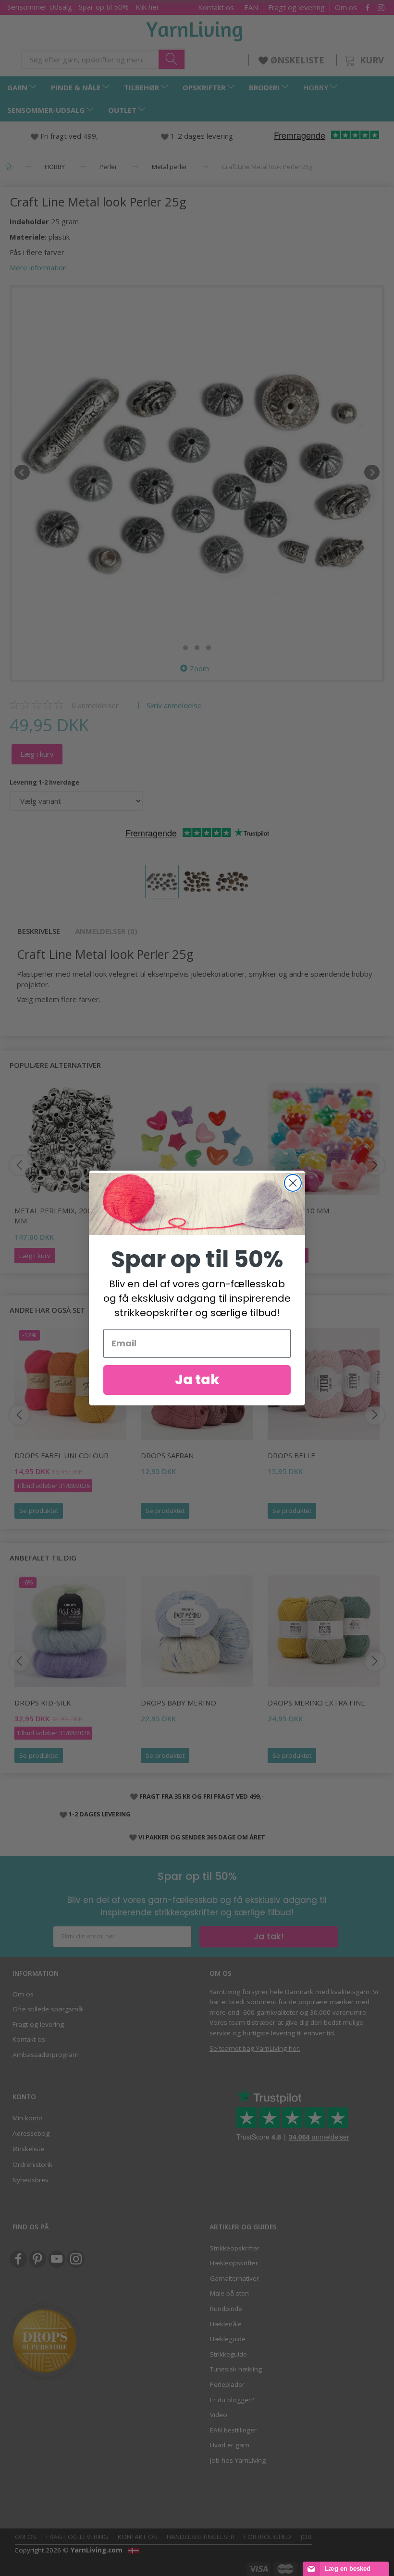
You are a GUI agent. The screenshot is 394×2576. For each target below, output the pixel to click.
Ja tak (197, 1380)
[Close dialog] (293, 1183)
